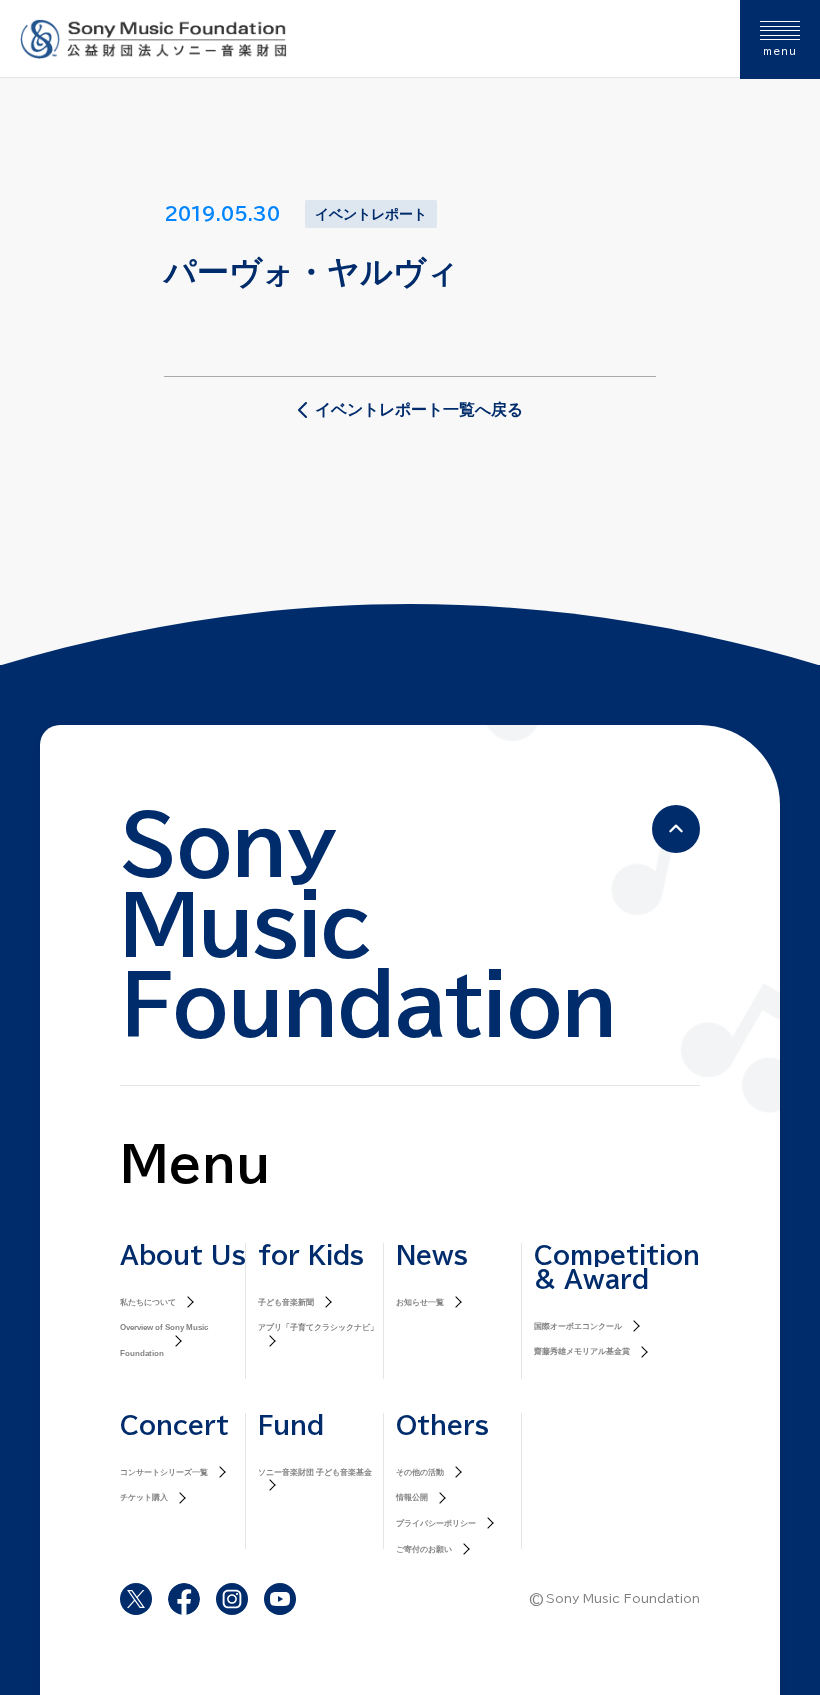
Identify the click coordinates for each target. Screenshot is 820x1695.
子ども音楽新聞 (286, 1302)
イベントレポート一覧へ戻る (419, 409)
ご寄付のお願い (424, 1549)
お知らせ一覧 (420, 1302)
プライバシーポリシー (436, 1523)
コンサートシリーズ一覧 (164, 1472)
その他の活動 (420, 1472)
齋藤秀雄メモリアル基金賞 (582, 1351)
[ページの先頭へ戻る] (676, 829)
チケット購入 (144, 1497)
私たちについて (148, 1302)
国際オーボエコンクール (578, 1326)
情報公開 (412, 1497)
